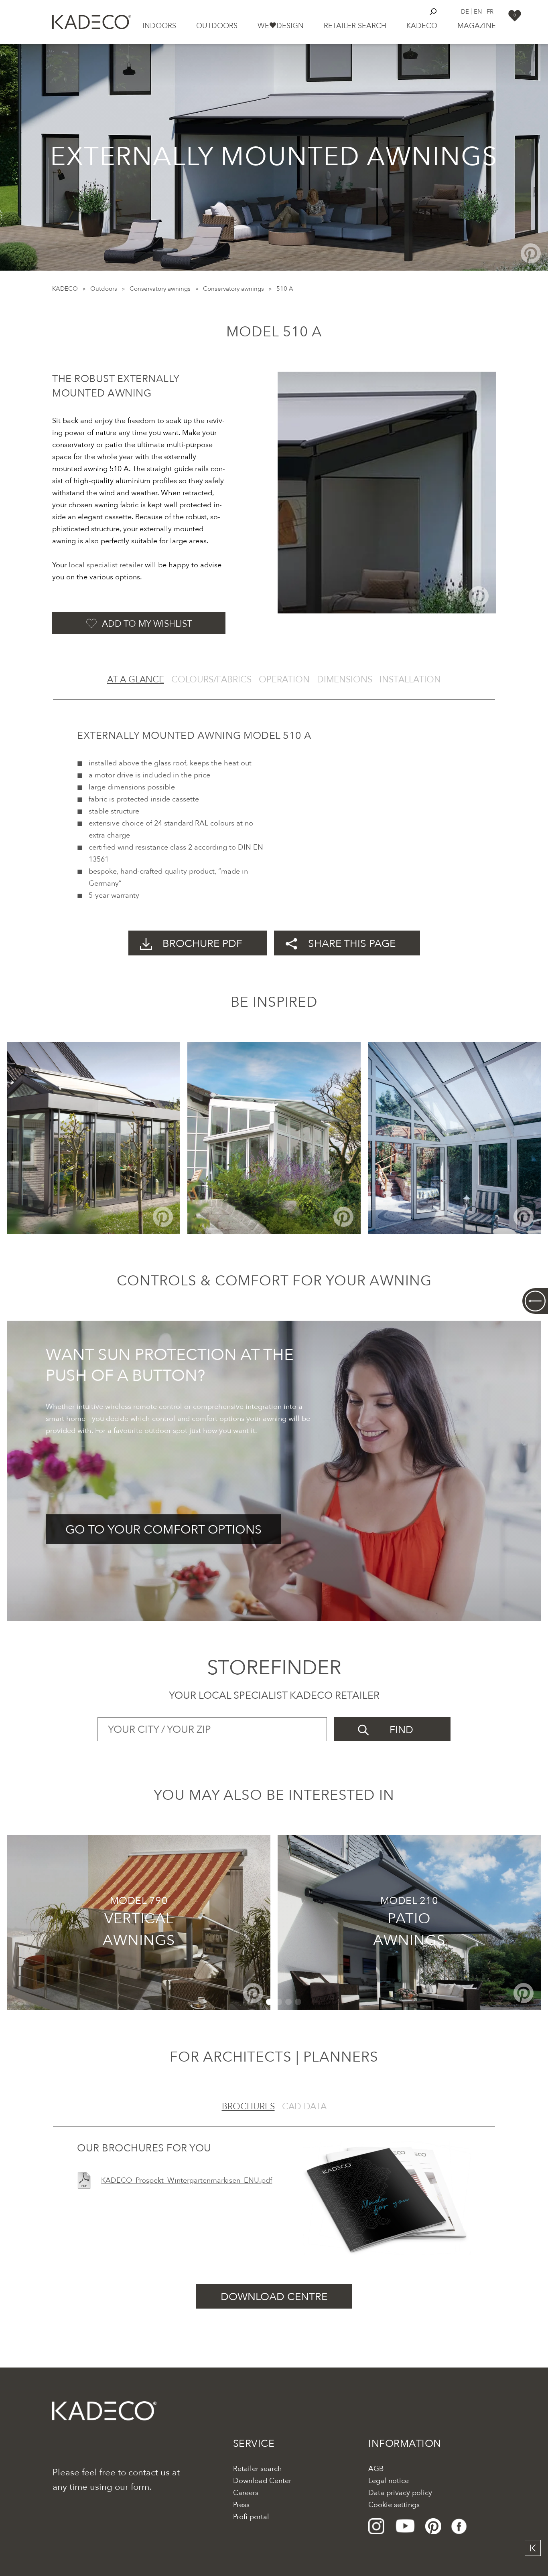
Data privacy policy (400, 2493)
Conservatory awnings (160, 289)
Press (241, 2505)
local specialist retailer (106, 565)
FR (490, 11)
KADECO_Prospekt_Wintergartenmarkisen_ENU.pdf (187, 2180)
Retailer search (355, 26)
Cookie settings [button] (394, 2505)
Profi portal (251, 2517)
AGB (376, 2469)
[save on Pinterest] (531, 253)
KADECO (65, 289)
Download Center (262, 2481)
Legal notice (389, 2481)
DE (465, 11)
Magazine (477, 26)
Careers (246, 2493)
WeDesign (281, 26)
